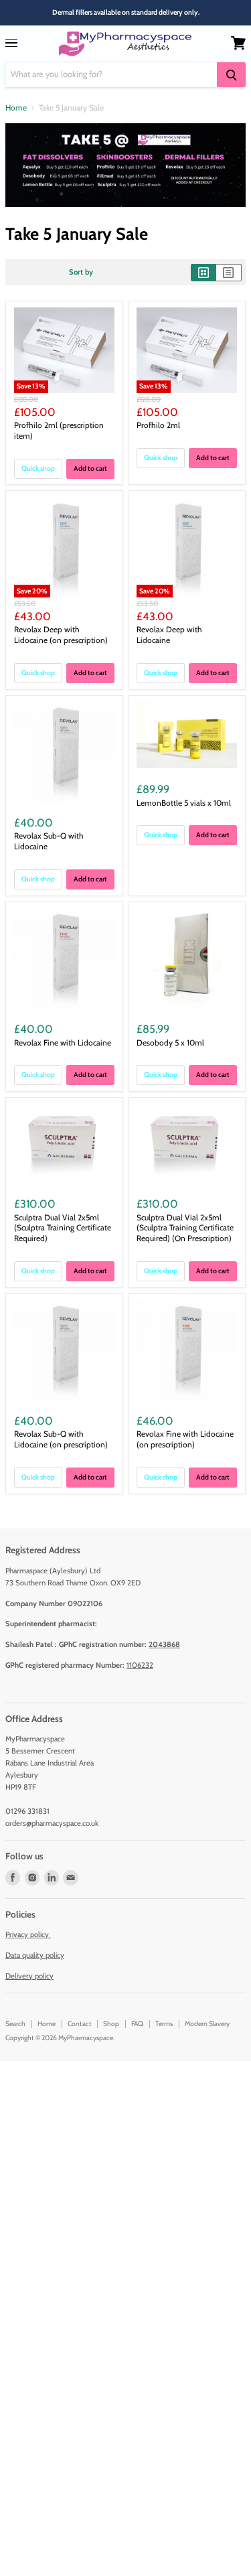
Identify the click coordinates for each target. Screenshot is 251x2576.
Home (16, 108)
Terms (164, 2024)
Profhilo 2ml (158, 425)
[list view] (229, 273)
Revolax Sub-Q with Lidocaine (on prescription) (61, 1439)
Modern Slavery (207, 2024)
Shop (111, 2024)
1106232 (140, 1665)
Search (15, 2024)
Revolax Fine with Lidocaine (63, 1043)
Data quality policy (35, 1955)
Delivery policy (29, 1976)
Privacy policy (28, 1934)
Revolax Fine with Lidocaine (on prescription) (185, 1439)
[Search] (231, 75)
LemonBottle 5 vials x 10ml (184, 803)
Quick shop (38, 469)
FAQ (137, 2024)
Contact (80, 2024)
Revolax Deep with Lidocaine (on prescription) (61, 635)
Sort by (81, 272)
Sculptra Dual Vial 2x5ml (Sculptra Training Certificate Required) (63, 1228)
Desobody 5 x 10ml (170, 1043)
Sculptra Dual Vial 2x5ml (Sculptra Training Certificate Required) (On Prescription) (185, 1228)
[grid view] (203, 273)
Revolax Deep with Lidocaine (169, 635)
